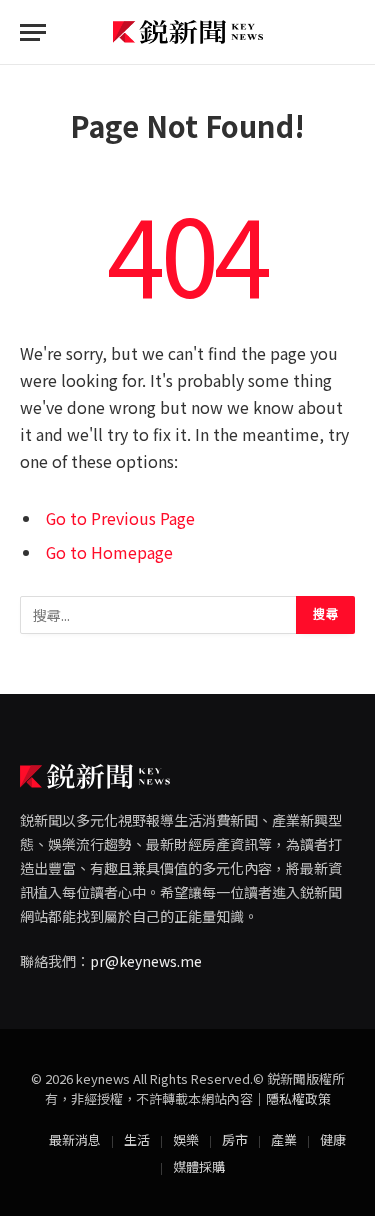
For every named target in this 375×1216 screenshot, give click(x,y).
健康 (333, 1139)
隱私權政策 (298, 1098)
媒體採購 (199, 1166)
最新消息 (75, 1139)
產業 (284, 1139)
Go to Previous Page (120, 518)
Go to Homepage (109, 552)
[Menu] (33, 32)
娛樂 (186, 1139)
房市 (235, 1139)
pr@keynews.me (146, 961)
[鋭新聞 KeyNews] (188, 32)
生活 (137, 1139)
